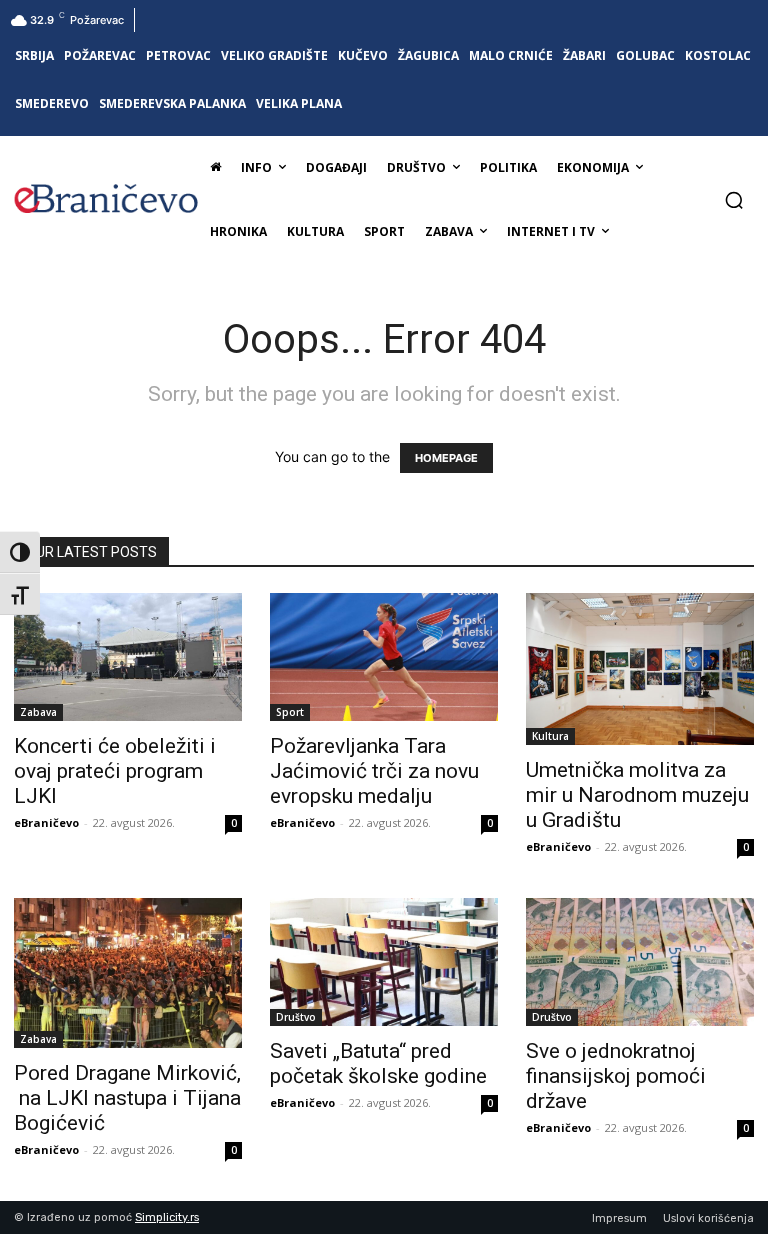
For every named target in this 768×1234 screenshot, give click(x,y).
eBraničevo (46, 822)
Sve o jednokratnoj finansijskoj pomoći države (616, 1076)
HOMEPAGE (446, 458)
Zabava (38, 712)
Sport (290, 712)
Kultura (550, 736)
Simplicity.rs (167, 1217)
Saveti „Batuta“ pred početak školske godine (378, 1063)
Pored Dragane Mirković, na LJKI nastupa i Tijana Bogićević (127, 1098)
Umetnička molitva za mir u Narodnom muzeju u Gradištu (637, 795)
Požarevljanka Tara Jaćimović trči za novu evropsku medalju (374, 771)
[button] (734, 200)
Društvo (296, 1017)
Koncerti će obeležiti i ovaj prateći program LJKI (115, 771)
